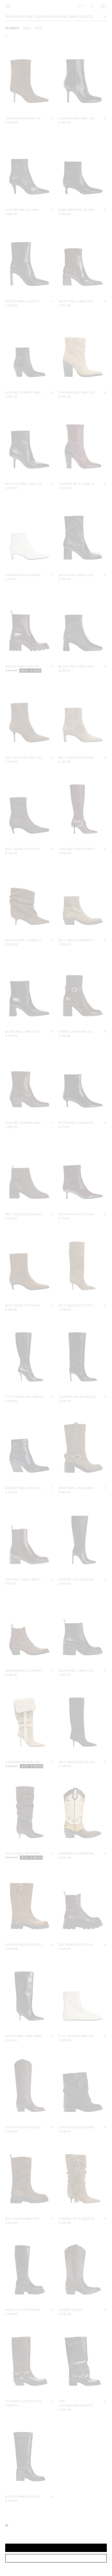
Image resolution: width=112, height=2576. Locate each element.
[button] (56, 2548)
